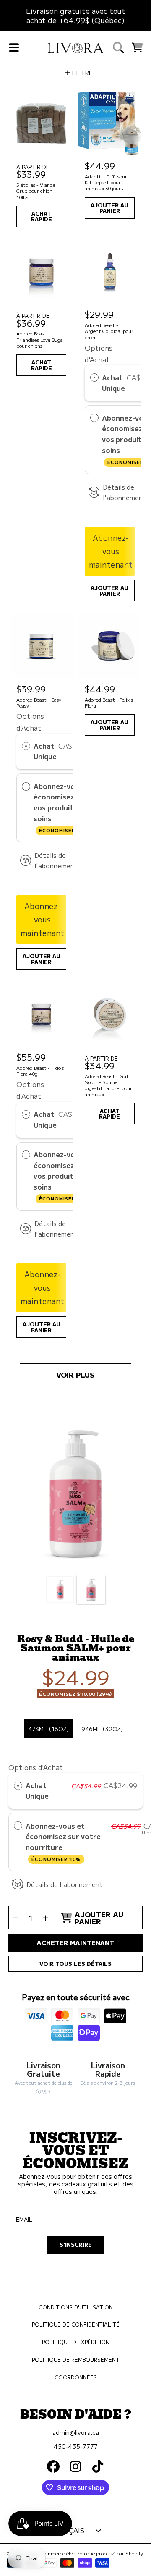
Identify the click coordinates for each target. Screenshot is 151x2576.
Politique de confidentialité (76, 2324)
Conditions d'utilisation (76, 2307)
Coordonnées (76, 2377)
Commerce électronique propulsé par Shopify (91, 2553)
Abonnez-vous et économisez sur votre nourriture (63, 1842)
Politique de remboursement (76, 2360)
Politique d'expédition (76, 2342)
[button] (14, 47)
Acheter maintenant (75, 1942)
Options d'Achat (36, 1767)
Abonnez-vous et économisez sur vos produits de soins (63, 807)
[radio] (94, 378)
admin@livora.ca (76, 2432)
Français (67, 2530)
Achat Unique (113, 383)
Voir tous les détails (75, 1964)
